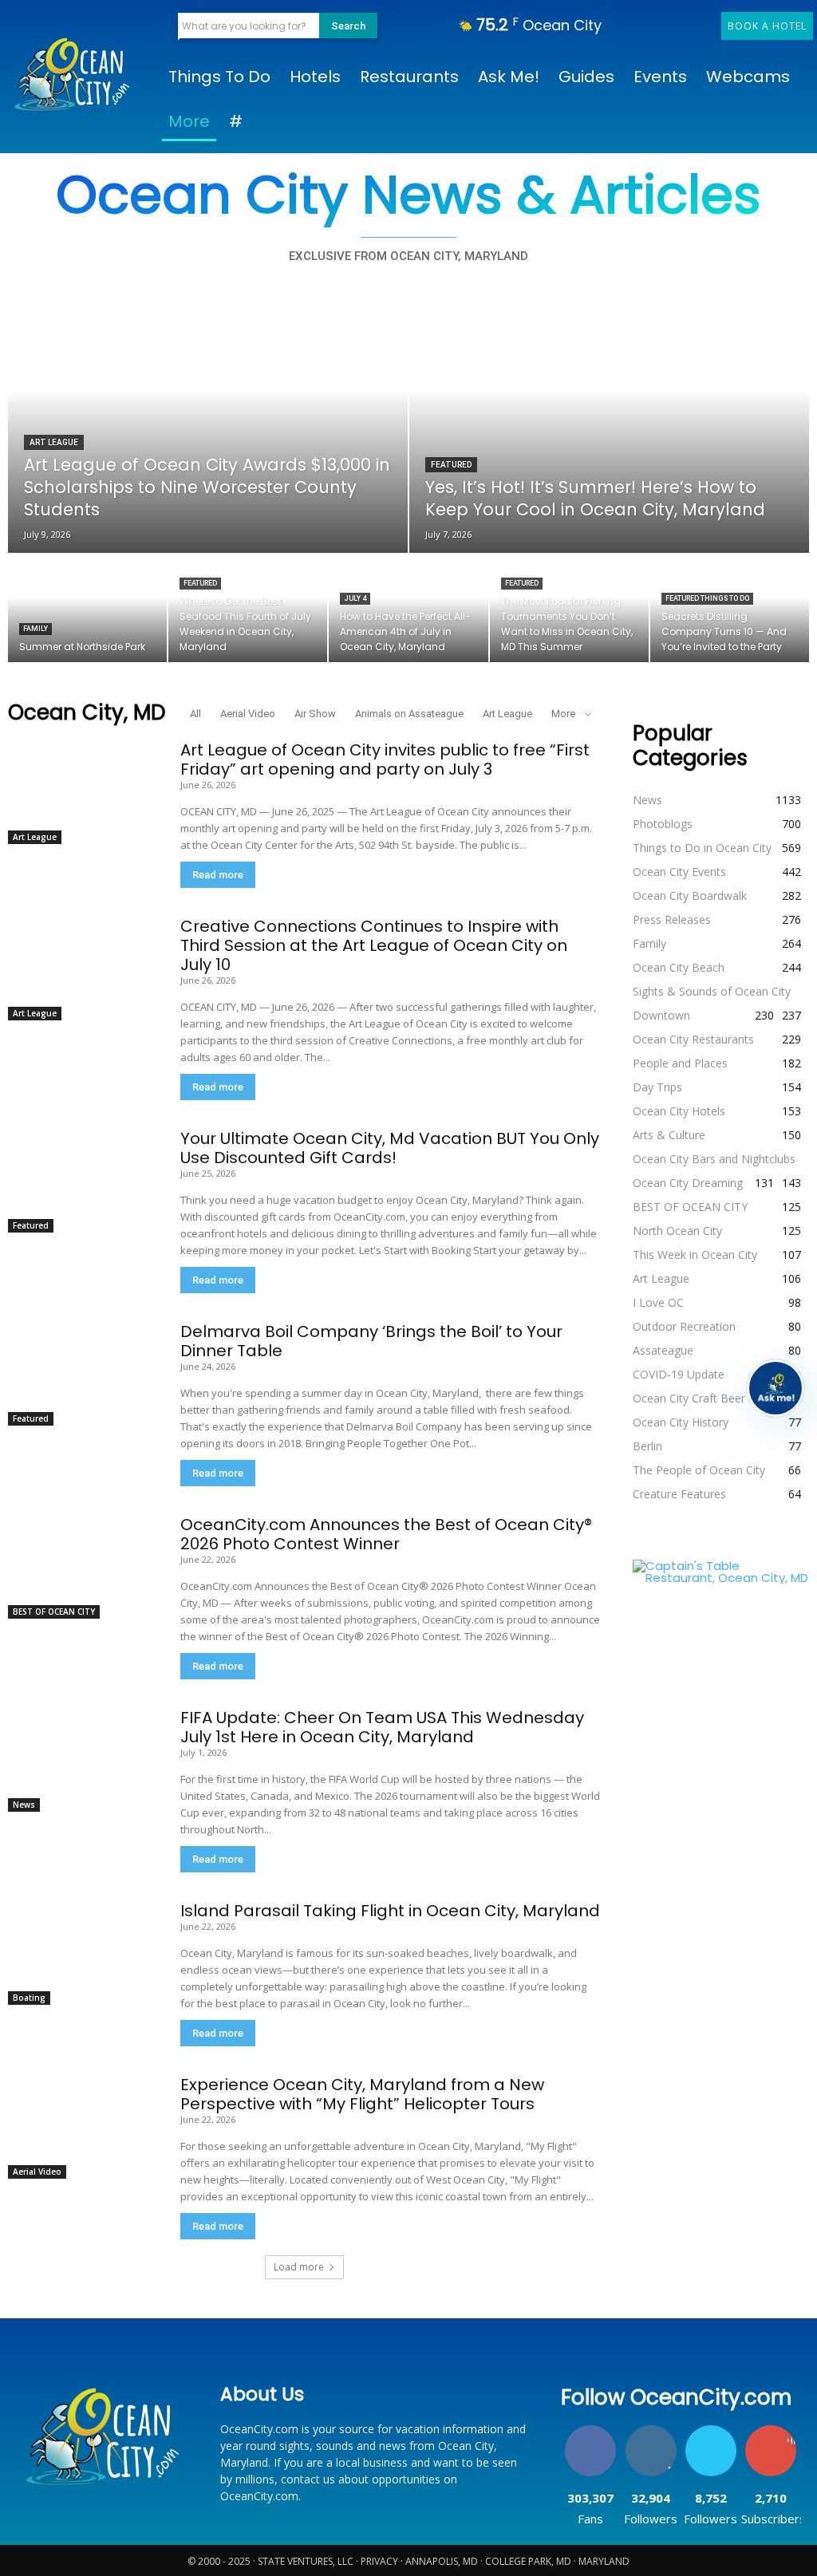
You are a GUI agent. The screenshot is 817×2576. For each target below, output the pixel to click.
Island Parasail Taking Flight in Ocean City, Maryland (390, 1911)
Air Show (315, 714)
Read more (218, 875)
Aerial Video (248, 714)
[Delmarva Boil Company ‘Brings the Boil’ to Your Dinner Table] (82, 1374)
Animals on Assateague (409, 714)
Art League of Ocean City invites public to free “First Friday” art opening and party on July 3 (385, 759)
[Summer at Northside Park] (87, 608)
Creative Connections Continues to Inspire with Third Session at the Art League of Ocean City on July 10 (374, 945)
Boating (29, 1998)
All (195, 714)
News (24, 1805)
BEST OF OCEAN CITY (54, 1611)
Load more (299, 2267)
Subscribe (771, 2431)
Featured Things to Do (707, 598)
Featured (451, 465)
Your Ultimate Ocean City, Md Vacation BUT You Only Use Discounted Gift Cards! (390, 1148)
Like (591, 2431)
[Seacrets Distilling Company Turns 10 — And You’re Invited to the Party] (730, 608)
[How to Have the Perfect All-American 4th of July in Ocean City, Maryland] (408, 608)
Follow (651, 2431)
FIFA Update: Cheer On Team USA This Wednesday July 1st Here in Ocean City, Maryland (382, 1727)
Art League (54, 442)
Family (36, 629)
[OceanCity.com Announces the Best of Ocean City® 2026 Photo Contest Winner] (82, 1567)
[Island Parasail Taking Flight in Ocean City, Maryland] (82, 1953)
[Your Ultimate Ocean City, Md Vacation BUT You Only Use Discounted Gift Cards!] (82, 1181)
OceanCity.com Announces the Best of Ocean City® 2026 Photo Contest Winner (386, 1534)
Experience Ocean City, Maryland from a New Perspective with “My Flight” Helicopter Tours (362, 2094)
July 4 (355, 598)
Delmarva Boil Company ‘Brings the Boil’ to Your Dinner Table (371, 1341)
